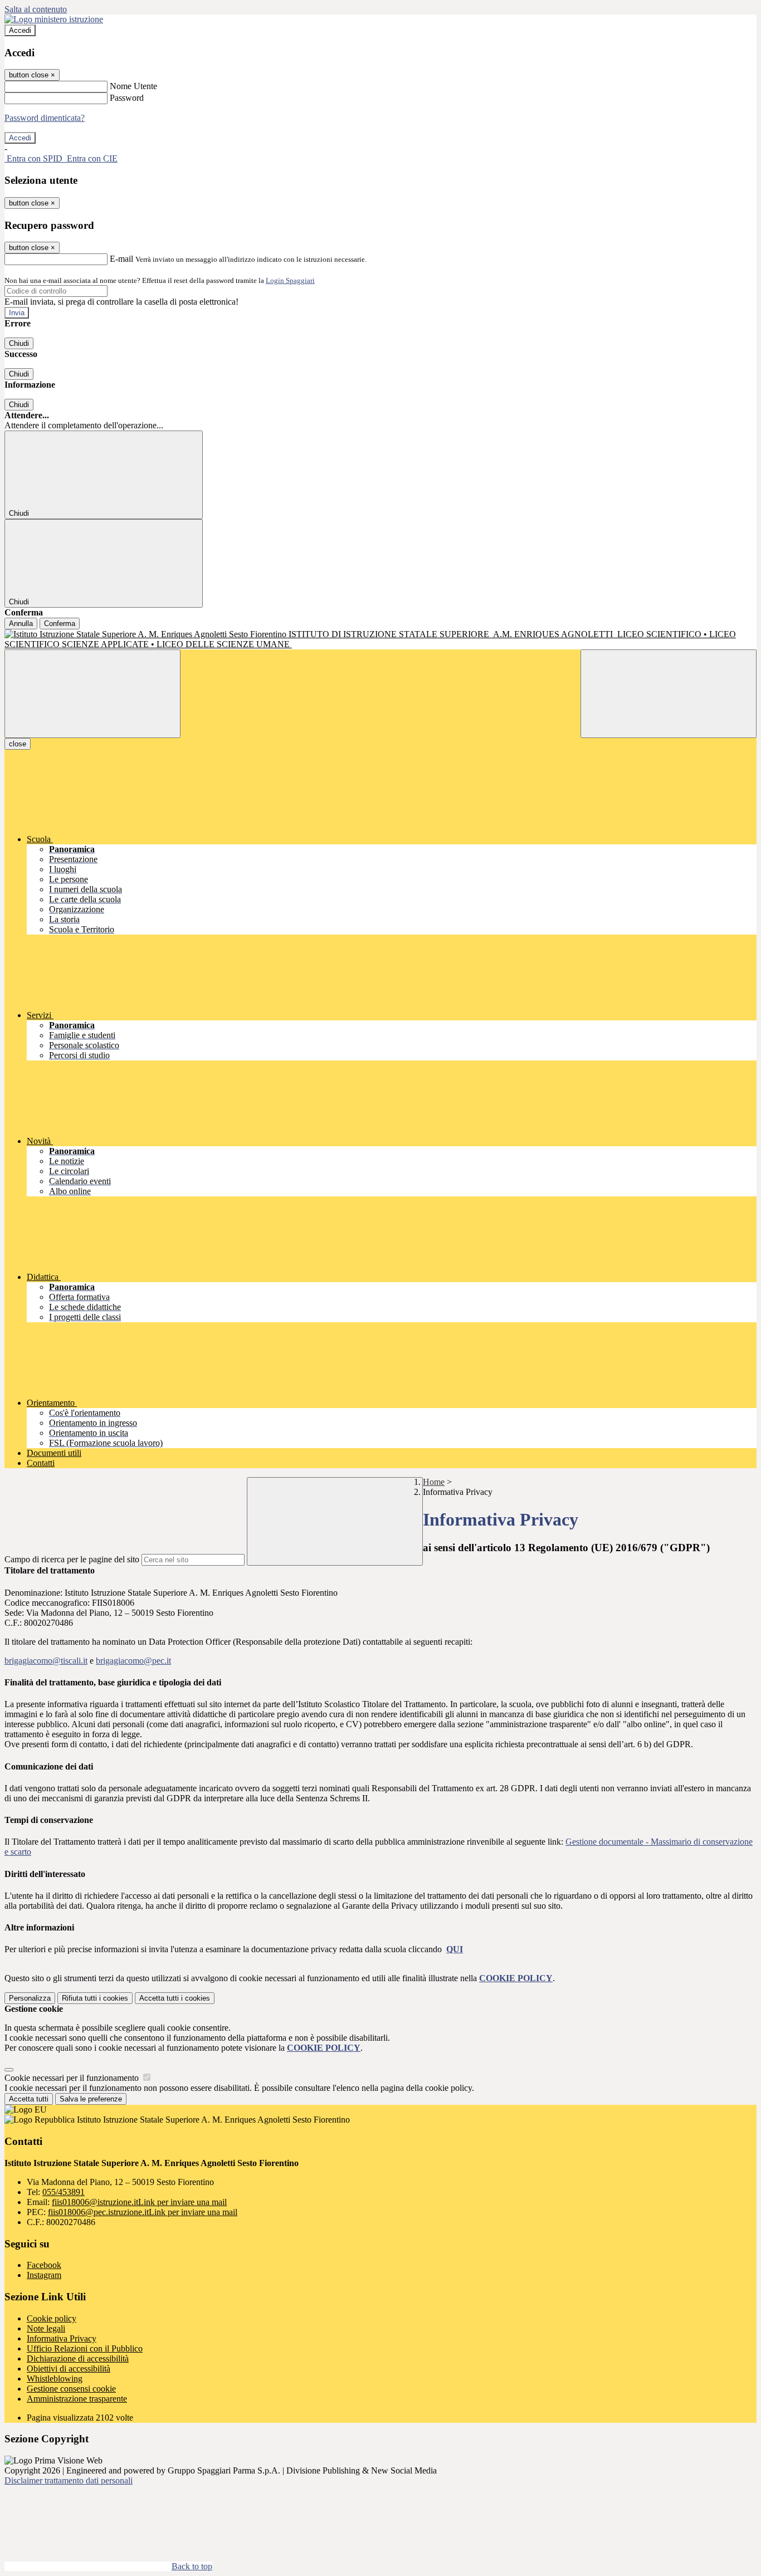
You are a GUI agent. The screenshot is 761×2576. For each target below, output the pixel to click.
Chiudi (19, 343)
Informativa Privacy (62, 2338)
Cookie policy (52, 2318)
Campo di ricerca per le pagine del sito (72, 1559)
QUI (455, 1949)
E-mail (121, 259)
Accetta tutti (175, 1998)
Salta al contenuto (36, 9)
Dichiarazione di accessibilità (78, 2359)
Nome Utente (133, 86)
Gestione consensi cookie (71, 2389)
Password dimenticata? (45, 118)
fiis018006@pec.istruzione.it (143, 2212)
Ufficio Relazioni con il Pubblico (85, 2348)
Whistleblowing (55, 2379)
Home (434, 1482)
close (18, 744)
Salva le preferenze (91, 2099)
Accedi (20, 30)
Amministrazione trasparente (77, 2399)
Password (127, 98)
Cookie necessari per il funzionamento (73, 2078)
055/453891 (64, 2192)
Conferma (60, 624)
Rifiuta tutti (95, 1998)
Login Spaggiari (290, 280)
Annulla (21, 624)
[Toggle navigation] (92, 694)
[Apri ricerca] (669, 694)
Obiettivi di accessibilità (69, 2369)
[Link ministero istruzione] (54, 19)
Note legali (46, 2328)
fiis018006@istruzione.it (139, 2202)
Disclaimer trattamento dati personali (69, 2480)
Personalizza (30, 1998)
